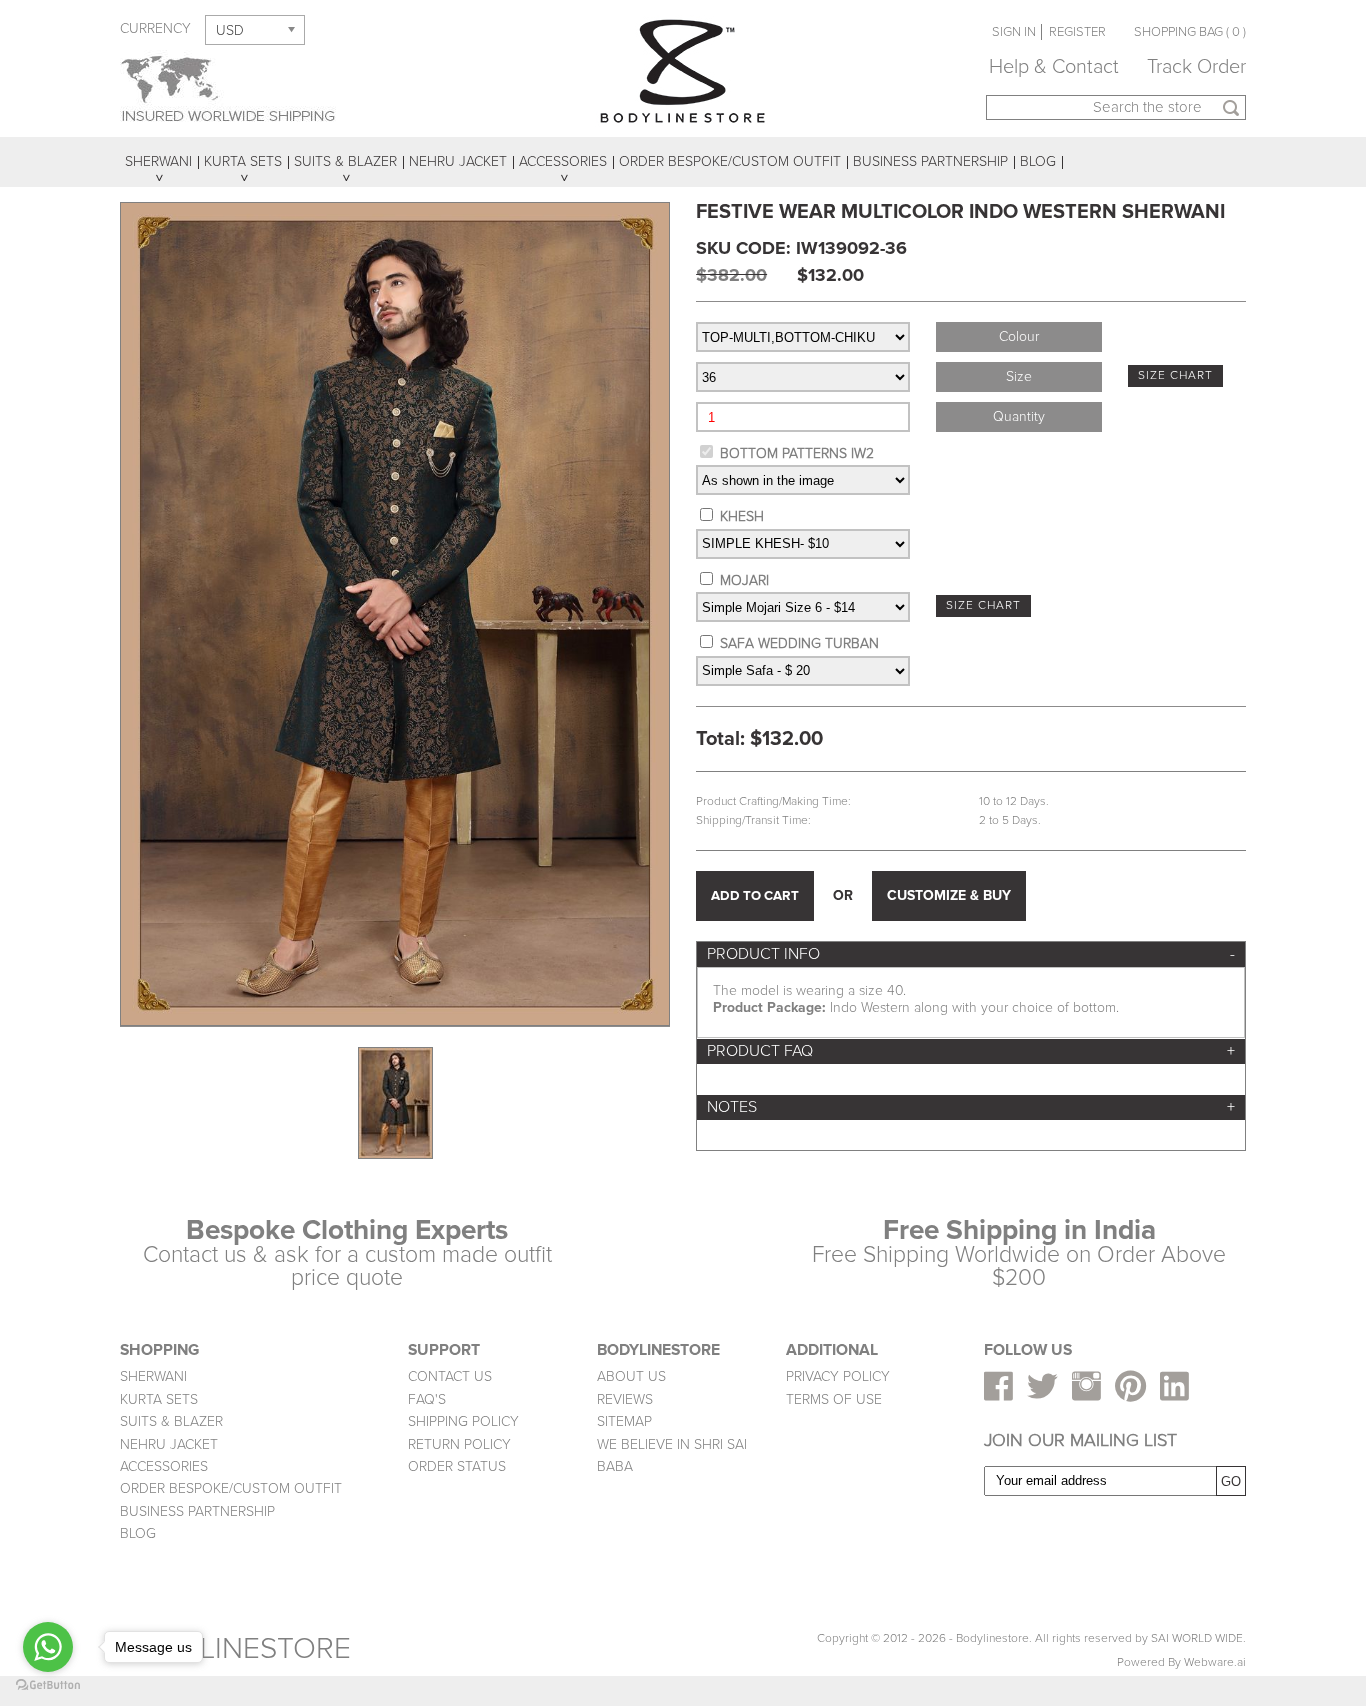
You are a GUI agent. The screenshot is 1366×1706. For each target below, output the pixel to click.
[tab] (971, 954)
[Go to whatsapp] (48, 1647)
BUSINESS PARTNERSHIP (197, 1511)
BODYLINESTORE (235, 1648)
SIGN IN (1014, 32)
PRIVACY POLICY (838, 1376)
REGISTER (1077, 32)
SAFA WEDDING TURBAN (799, 643)
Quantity (1019, 416)
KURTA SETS (159, 1399)
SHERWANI (153, 1376)
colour (1019, 336)
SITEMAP (624, 1421)
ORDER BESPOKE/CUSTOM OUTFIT (231, 1488)
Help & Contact (1054, 67)
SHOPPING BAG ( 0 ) (1190, 32)
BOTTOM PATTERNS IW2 (797, 453)
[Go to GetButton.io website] (48, 1685)
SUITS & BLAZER (171, 1421)
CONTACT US (450, 1376)
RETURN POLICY (459, 1444)
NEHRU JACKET (169, 1444)
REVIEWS (625, 1399)
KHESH (742, 516)
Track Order (1196, 67)
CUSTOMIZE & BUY (949, 895)
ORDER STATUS (457, 1466)
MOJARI (744, 580)
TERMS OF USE (834, 1399)
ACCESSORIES (164, 1466)
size (1019, 376)
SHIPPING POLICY (463, 1421)
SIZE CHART (1175, 375)
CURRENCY (155, 28)
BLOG (138, 1533)
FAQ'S (427, 1399)
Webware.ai (1215, 1662)
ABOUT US (631, 1376)
